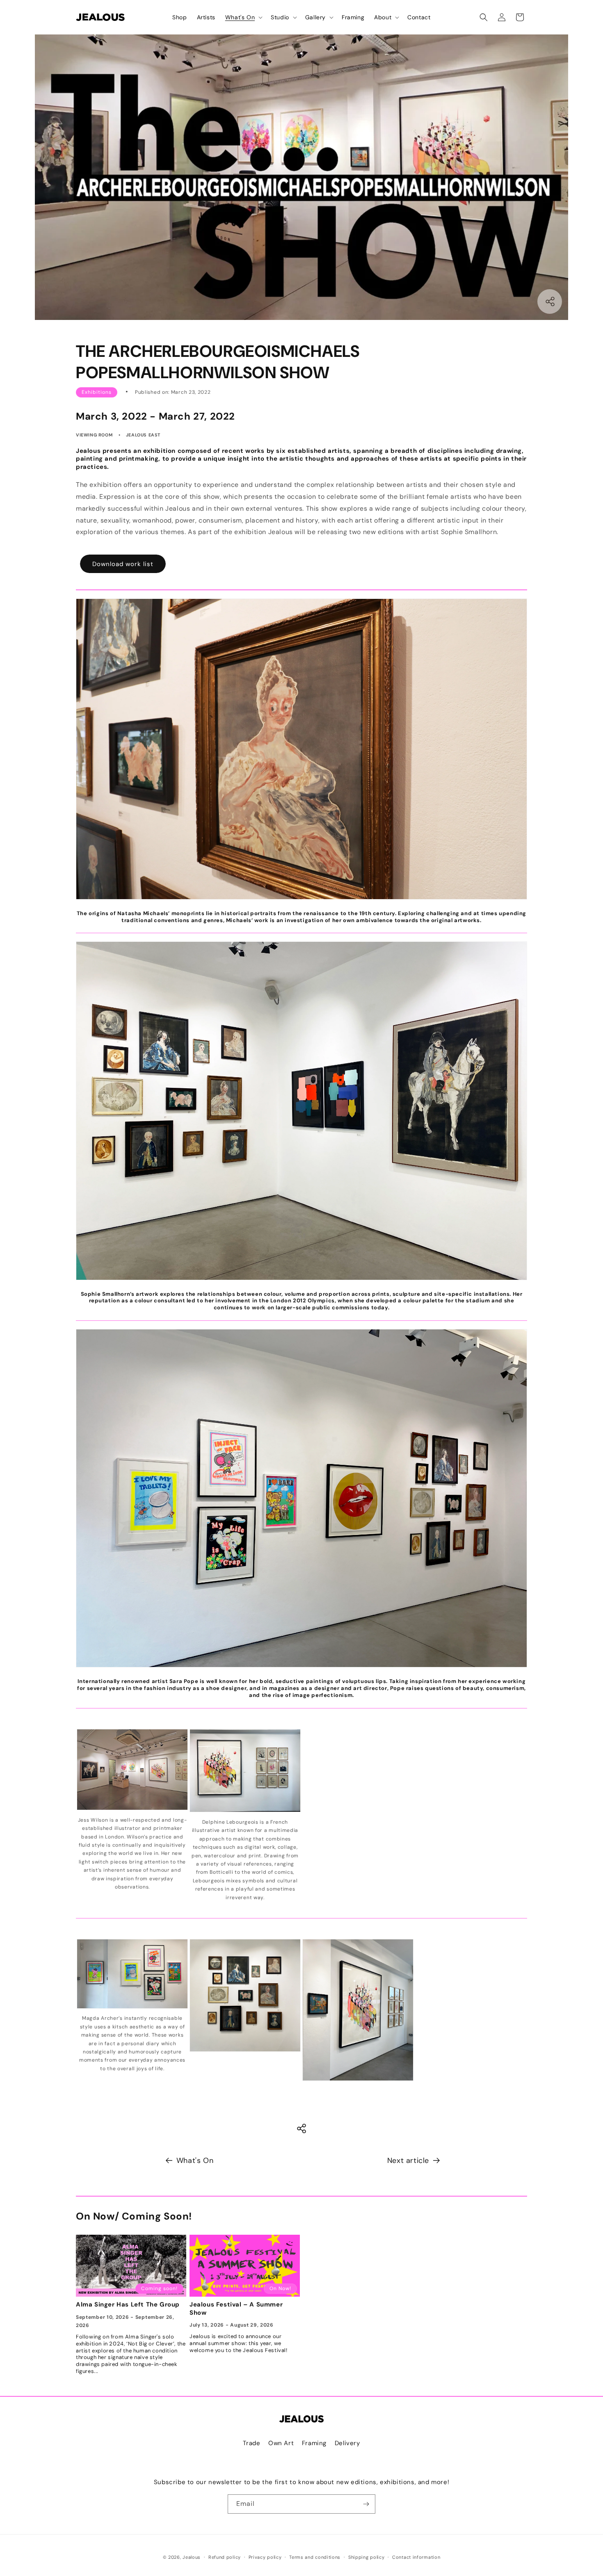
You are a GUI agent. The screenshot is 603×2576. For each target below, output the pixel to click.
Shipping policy (367, 2557)
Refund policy (225, 2557)
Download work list (123, 564)
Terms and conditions (315, 2557)
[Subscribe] (366, 2504)
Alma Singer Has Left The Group (128, 2305)
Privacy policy (265, 2557)
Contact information (416, 2557)
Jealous (192, 2557)
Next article (408, 2160)
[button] (243, 17)
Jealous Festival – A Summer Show (236, 2309)
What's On (195, 2160)
